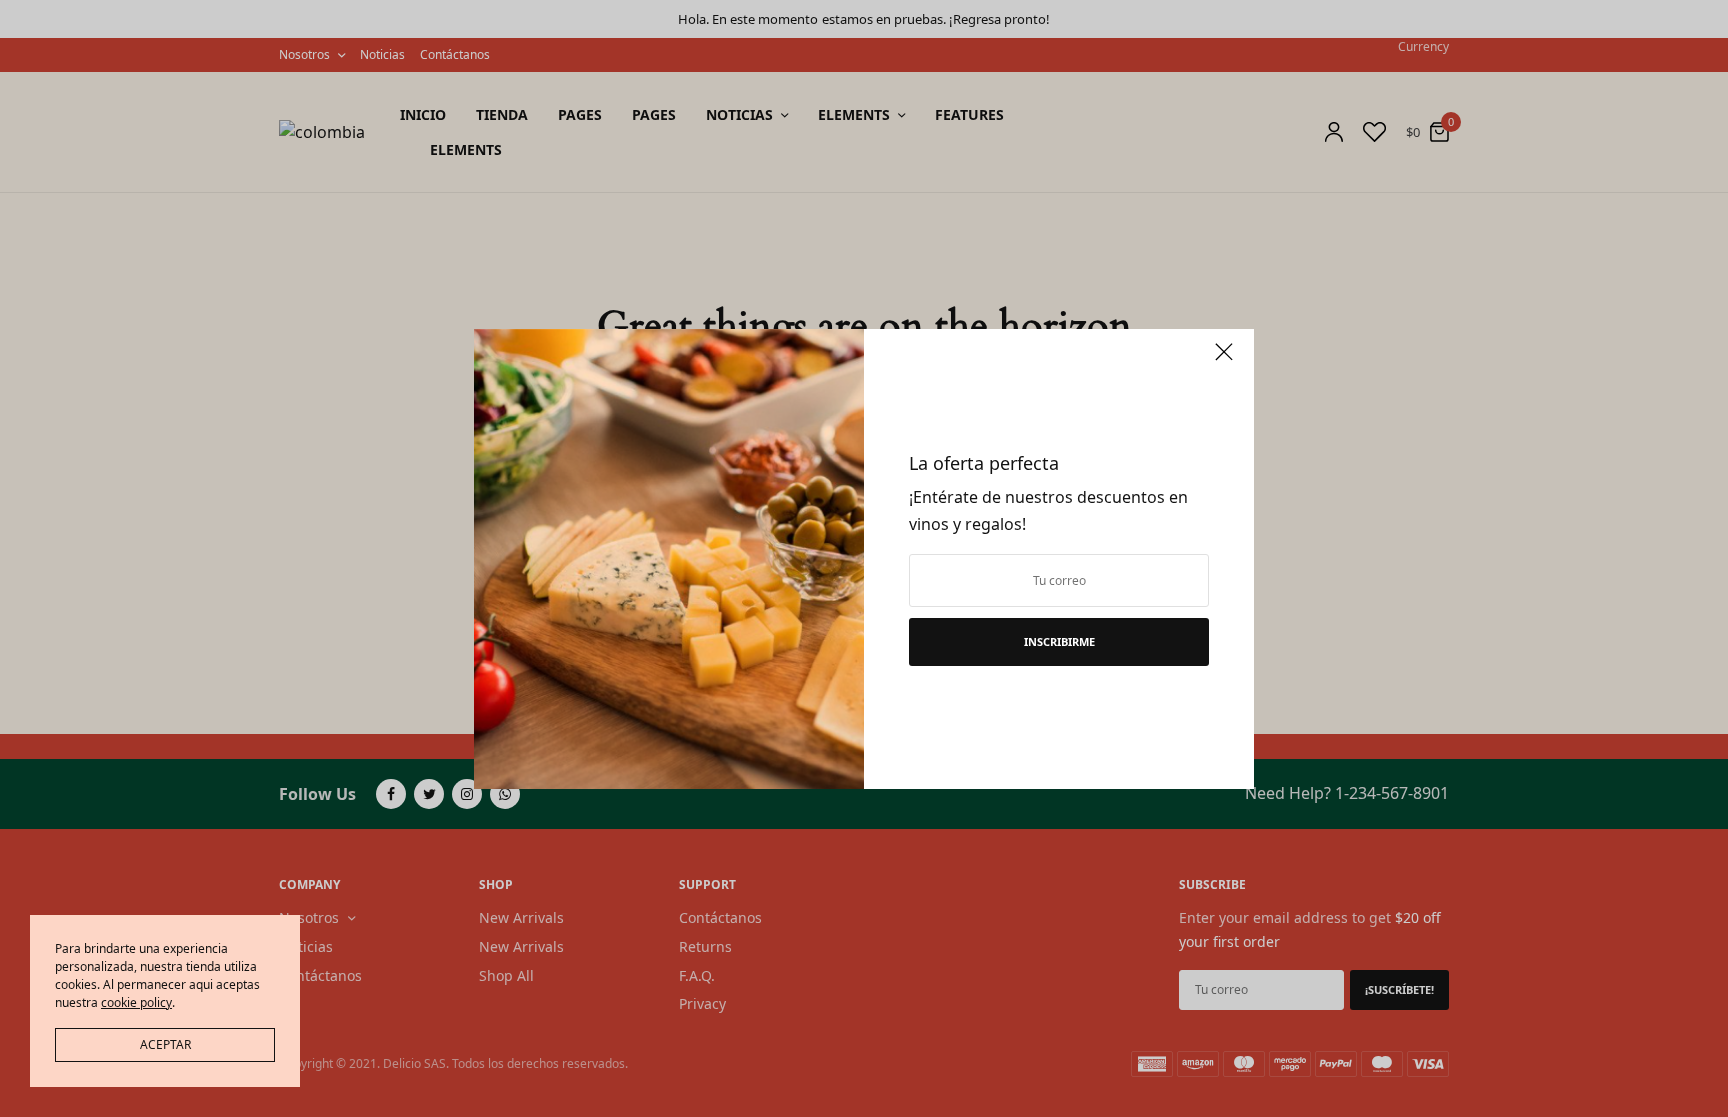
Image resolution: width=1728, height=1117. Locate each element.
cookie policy (136, 1002)
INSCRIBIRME (1059, 641)
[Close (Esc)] (1224, 361)
